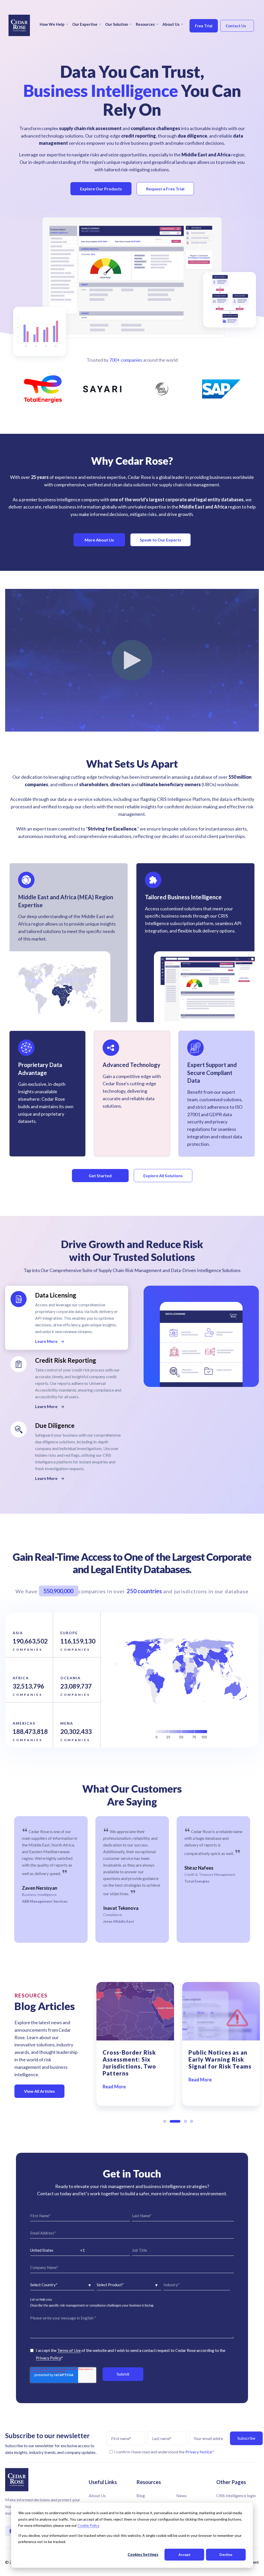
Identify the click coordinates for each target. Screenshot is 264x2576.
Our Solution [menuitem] (117, 24)
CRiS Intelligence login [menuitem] (236, 2495)
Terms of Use (69, 2350)
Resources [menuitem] (145, 24)
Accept (184, 2554)
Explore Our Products (101, 189)
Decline (226, 2554)
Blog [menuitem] (141, 2495)
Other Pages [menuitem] (231, 2482)
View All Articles (39, 2091)
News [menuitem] (181, 2495)
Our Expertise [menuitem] (85, 24)
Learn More (47, 1341)
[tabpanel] (51, 1879)
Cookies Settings (143, 2554)
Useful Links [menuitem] (103, 2482)
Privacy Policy (48, 2358)
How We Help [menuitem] (52, 24)
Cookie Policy (88, 2525)
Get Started (100, 1176)
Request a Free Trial (165, 189)
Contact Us (236, 26)
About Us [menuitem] (171, 24)
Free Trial (204, 26)
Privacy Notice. (199, 2452)
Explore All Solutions (163, 1176)
